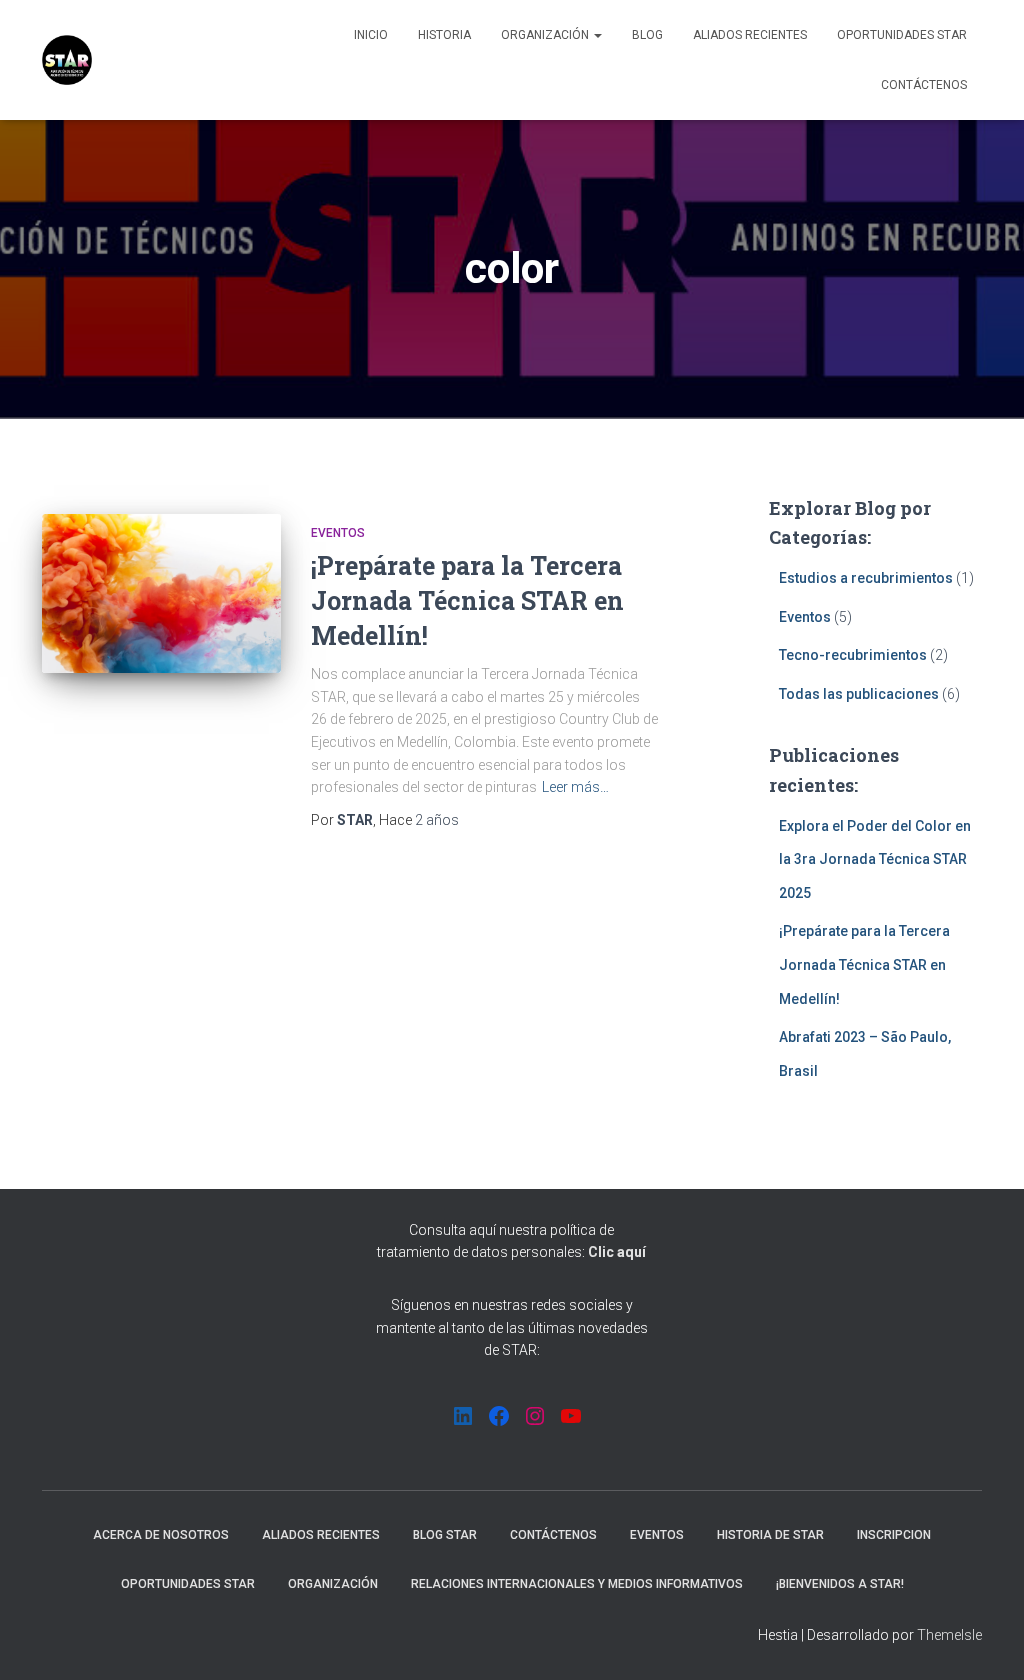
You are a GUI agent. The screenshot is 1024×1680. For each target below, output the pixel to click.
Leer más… (575, 787)
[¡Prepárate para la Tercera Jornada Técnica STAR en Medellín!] (161, 594)
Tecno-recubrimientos (853, 655)
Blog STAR (445, 1535)
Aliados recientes (750, 35)
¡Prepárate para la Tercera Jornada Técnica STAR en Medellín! (467, 600)
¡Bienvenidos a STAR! (840, 1584)
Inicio (371, 35)
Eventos (338, 533)
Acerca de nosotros (161, 1535)
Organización (546, 35)
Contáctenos (924, 85)
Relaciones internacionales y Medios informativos (577, 1584)
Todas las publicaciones (859, 694)
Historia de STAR (770, 1535)
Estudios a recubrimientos (866, 578)
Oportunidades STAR (902, 35)
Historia (444, 35)
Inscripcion (894, 1535)
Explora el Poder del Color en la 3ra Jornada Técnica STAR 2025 (875, 859)
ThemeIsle (949, 1635)
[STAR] (67, 60)
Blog (647, 35)
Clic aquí (617, 1252)
